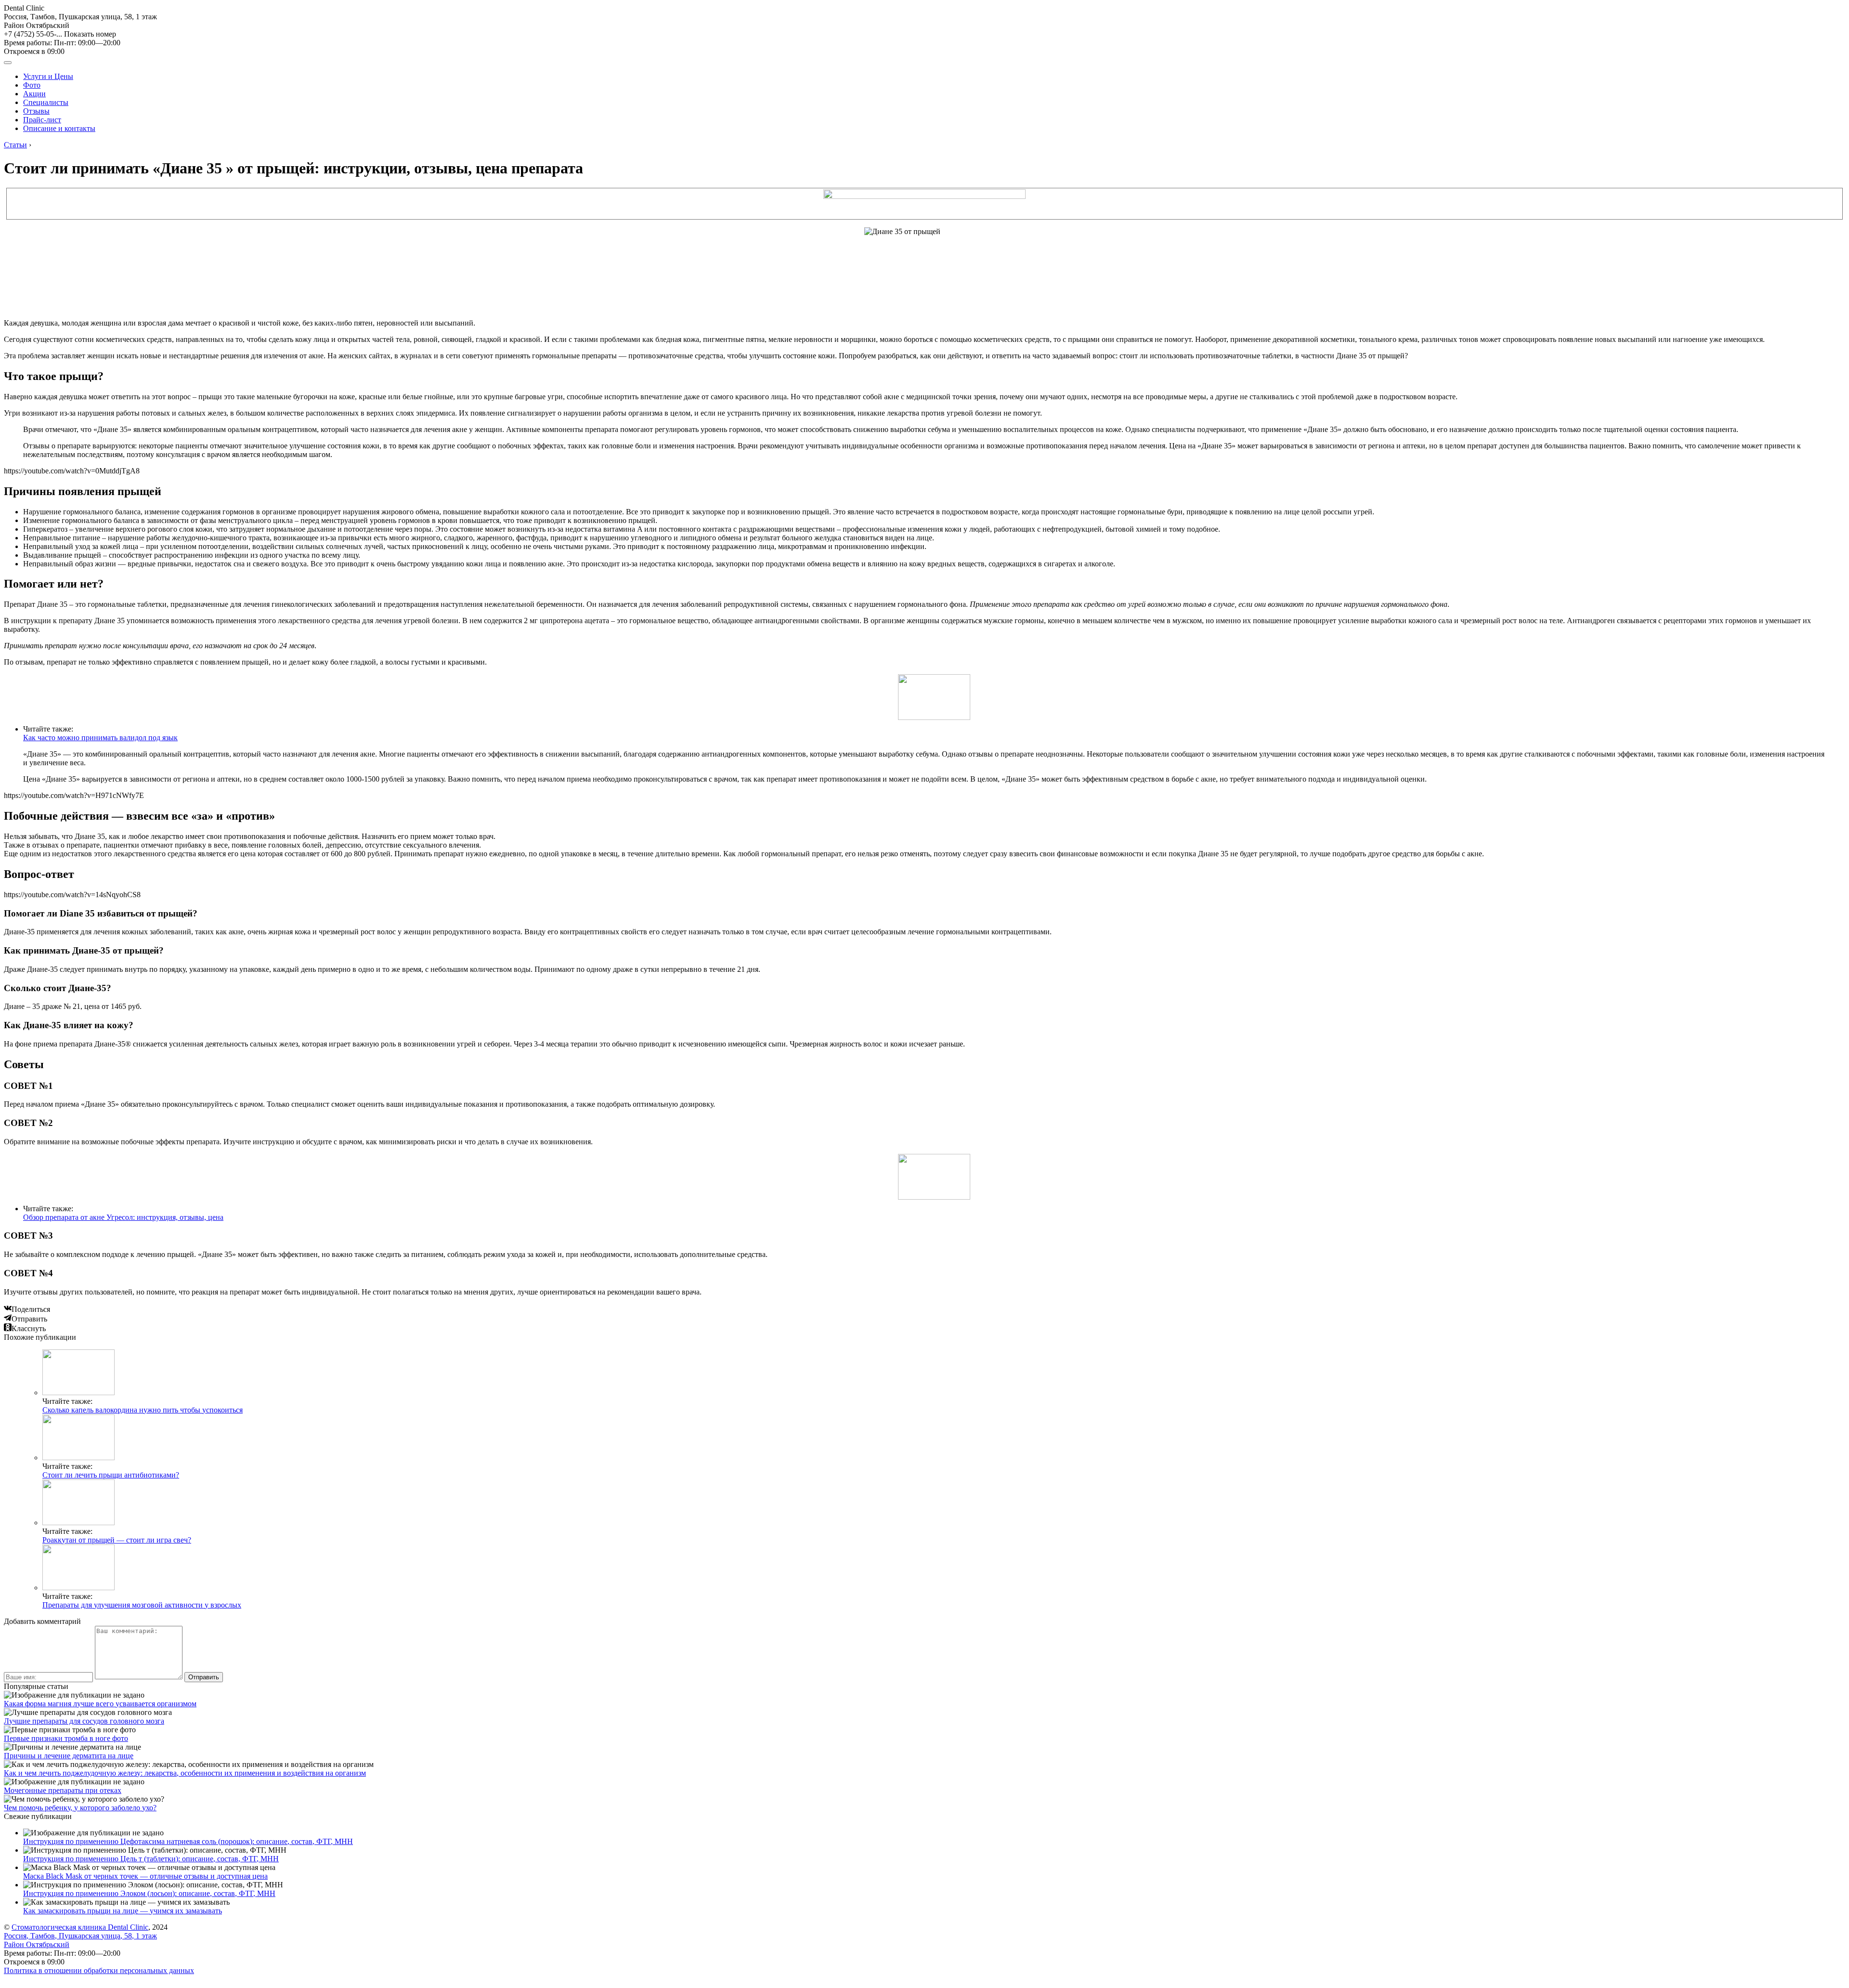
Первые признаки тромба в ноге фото (66, 1738)
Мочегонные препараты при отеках (63, 1790)
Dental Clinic (24, 8)
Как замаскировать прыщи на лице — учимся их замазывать (123, 1911)
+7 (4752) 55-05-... (60, 34)
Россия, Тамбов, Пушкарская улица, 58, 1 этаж (80, 21)
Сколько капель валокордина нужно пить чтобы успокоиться (143, 1410)
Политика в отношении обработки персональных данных (99, 1970)
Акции (34, 94)
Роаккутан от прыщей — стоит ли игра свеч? (117, 1540)
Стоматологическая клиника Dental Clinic (80, 1927)
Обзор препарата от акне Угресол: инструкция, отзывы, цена (123, 1217)
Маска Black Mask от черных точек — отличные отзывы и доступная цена (145, 1876)
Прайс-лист (42, 120)
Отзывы (36, 111)
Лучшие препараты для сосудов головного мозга (84, 1721)
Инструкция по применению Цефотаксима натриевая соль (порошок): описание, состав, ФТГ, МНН (188, 1841)
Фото (32, 85)
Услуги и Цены (48, 76)
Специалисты (46, 102)
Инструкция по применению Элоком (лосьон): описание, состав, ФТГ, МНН (149, 1893)
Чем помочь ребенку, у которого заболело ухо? (80, 1808)
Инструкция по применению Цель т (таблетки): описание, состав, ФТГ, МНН (151, 1859)
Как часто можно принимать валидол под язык (100, 738)
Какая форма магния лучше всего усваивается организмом (100, 1704)
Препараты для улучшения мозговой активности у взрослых (142, 1605)
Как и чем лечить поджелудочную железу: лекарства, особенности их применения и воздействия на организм (185, 1773)
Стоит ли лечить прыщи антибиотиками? (111, 1475)
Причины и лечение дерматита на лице (69, 1756)
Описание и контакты (59, 128)
